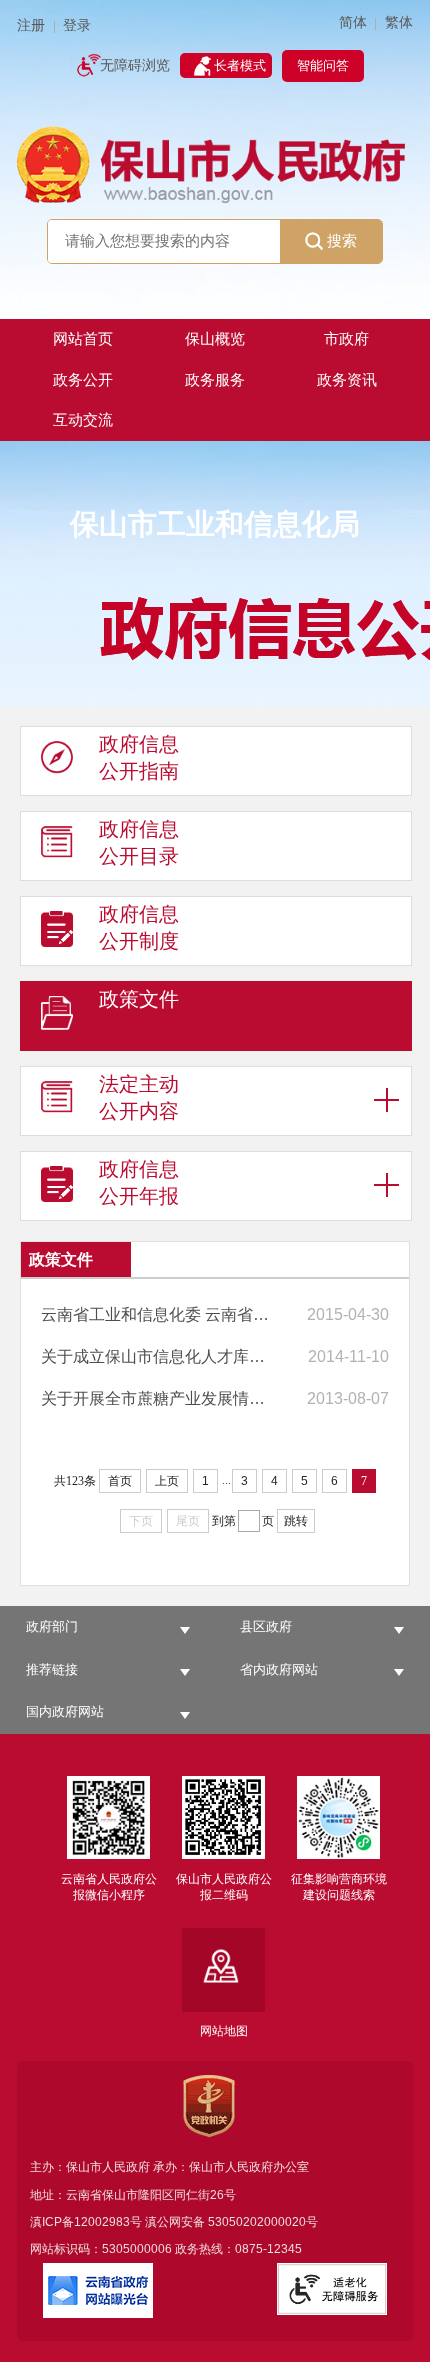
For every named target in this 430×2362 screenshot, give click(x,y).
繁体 (399, 22)
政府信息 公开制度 (139, 927)
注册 (31, 25)
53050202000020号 (263, 2222)
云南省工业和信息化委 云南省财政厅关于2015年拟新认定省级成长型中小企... (160, 1314)
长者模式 (240, 65)
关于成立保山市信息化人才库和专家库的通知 (160, 1356)
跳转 (296, 1521)
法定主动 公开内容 (139, 1097)
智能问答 (323, 65)
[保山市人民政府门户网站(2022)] (215, 163)
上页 (167, 1481)
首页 (120, 1481)
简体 (353, 22)
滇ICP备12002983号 (86, 2222)
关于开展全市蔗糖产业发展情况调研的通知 (160, 1398)
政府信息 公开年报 (139, 1182)
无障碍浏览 (135, 65)
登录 (77, 25)
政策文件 (139, 999)
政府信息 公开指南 (139, 757)
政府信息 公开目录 (139, 842)
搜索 (342, 240)
